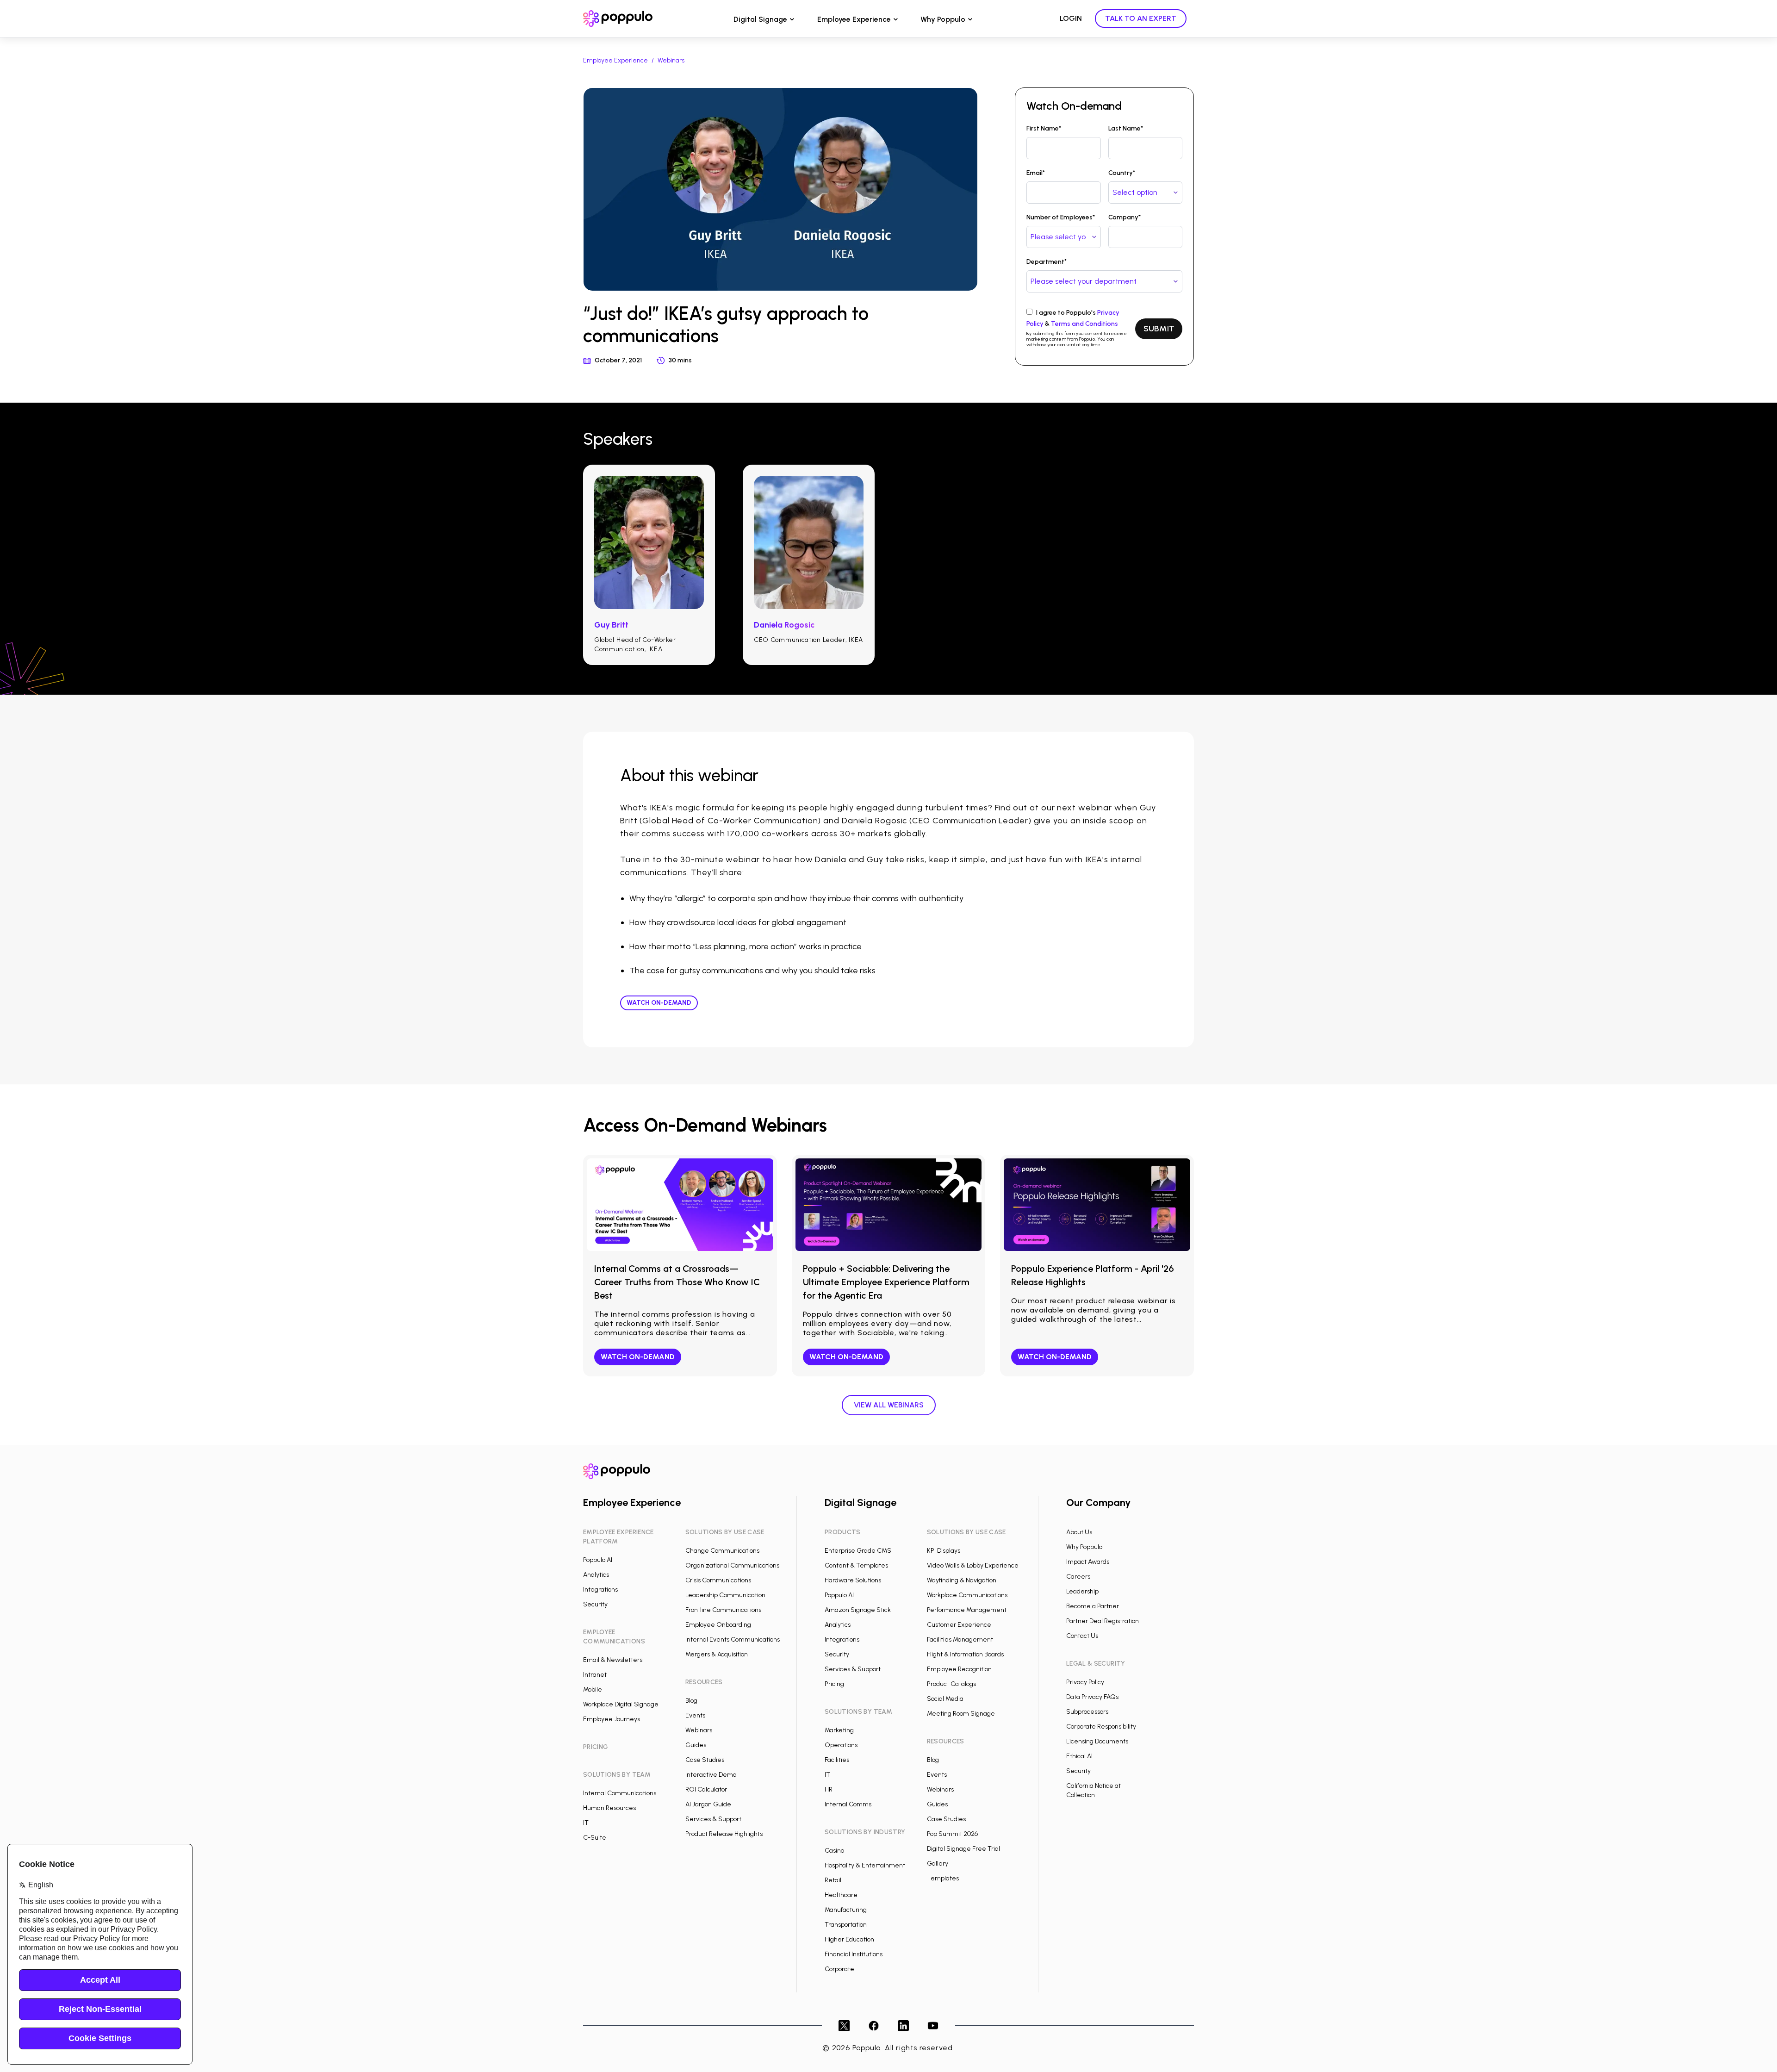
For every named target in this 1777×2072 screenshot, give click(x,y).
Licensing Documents (1097, 1741)
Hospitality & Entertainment (865, 1865)
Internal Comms (848, 1804)
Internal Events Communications (733, 1640)
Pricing (834, 1684)
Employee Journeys (612, 1719)
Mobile (593, 1689)
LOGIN (1071, 18)
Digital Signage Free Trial (963, 1849)
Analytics (596, 1575)
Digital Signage (760, 19)
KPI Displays (944, 1551)
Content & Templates (856, 1565)
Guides (696, 1745)
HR (829, 1789)
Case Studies (705, 1760)
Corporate (839, 1969)
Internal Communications (620, 1793)
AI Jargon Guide (708, 1804)
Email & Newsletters (613, 1660)
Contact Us (1082, 1636)
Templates (943, 1878)
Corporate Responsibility (1101, 1727)
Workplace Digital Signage (621, 1704)
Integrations (600, 1590)
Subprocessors (1087, 1712)
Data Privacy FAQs (1092, 1697)
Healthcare (841, 1895)
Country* (1122, 173)
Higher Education (849, 1939)
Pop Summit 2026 (952, 1834)
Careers (1078, 1577)
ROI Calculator (706, 1789)
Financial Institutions (854, 1954)
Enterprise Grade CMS (858, 1551)
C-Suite (595, 1838)
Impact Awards (1088, 1562)
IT (586, 1823)
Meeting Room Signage (961, 1714)
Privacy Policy (1085, 1682)
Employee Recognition (959, 1669)
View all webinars (889, 1405)
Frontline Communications (723, 1610)
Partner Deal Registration (1103, 1621)
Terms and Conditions (1084, 324)
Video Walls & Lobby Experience (973, 1565)
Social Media (945, 1699)
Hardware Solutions (853, 1580)
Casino (834, 1851)
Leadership (1082, 1591)
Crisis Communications (718, 1580)
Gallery (938, 1864)
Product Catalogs (951, 1684)
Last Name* (1126, 128)
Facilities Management (960, 1640)
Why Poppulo (943, 19)
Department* (1047, 262)
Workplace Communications (967, 1595)
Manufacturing (846, 1910)
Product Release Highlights (724, 1834)
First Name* (1044, 128)
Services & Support (713, 1819)
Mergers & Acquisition (717, 1654)
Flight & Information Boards (965, 1654)
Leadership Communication (725, 1595)
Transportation (846, 1925)
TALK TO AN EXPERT (1141, 18)
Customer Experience (959, 1625)
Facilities (837, 1760)
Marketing (839, 1730)
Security (595, 1604)
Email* (1036, 173)
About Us (1079, 1532)
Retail (833, 1880)
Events (695, 1715)
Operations (841, 1745)
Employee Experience (854, 19)
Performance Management (967, 1610)
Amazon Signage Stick (858, 1610)
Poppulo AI (598, 1560)
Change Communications (722, 1551)
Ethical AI (1079, 1756)
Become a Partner (1093, 1606)
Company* (1125, 217)
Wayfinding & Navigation (962, 1580)
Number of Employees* (1061, 217)
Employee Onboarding (718, 1625)
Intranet (595, 1675)
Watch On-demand (659, 1003)
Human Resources (609, 1808)
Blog (691, 1701)
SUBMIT (1159, 329)
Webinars (671, 60)
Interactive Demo (711, 1775)
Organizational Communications (732, 1565)
